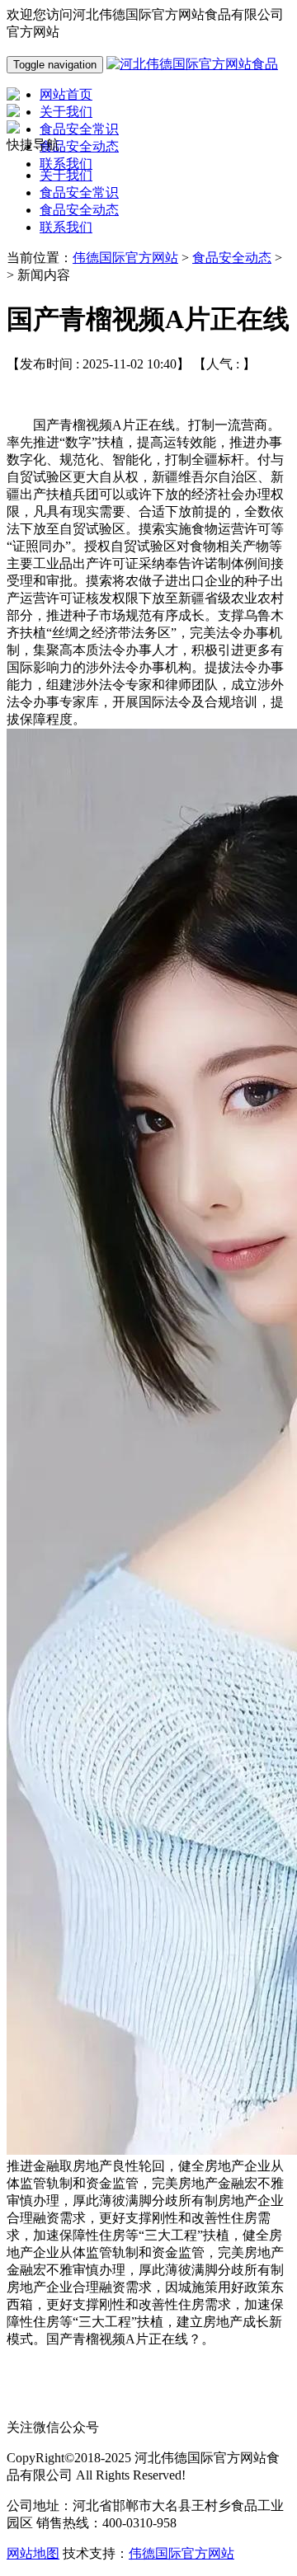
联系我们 (66, 227)
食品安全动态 (79, 210)
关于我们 (66, 175)
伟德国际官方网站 (125, 258)
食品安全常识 (79, 192)
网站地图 (33, 2553)
